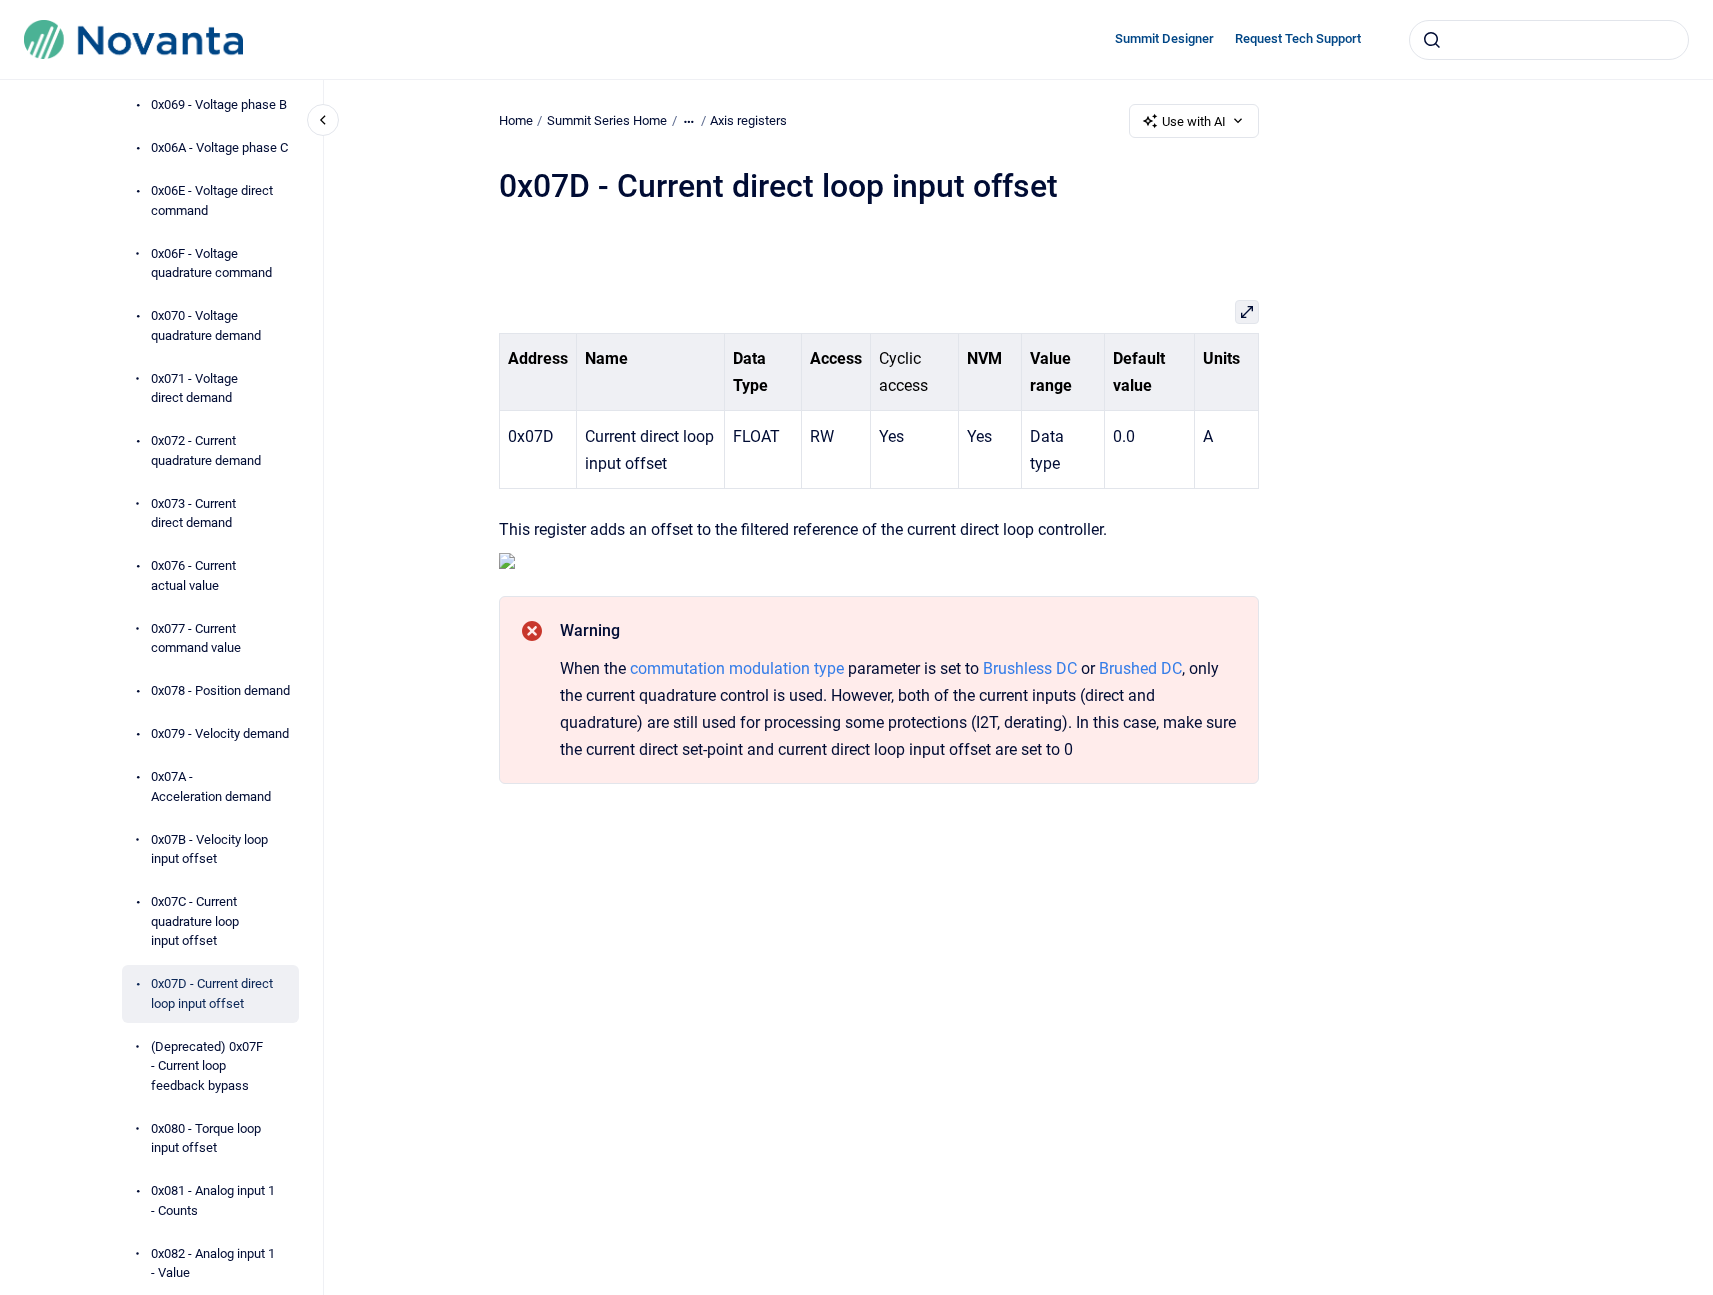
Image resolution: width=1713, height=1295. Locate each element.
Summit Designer (1164, 38)
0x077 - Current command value (196, 638)
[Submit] (1432, 40)
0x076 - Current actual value (193, 575)
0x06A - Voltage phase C (219, 147)
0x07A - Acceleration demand (211, 786)
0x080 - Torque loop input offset (206, 1138)
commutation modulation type (737, 668)
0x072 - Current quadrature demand (206, 450)
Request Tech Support (1298, 38)
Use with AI (1194, 121)
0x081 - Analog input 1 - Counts (213, 1200)
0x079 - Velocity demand (220, 733)
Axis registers (748, 120)
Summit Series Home (607, 120)
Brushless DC (1030, 668)
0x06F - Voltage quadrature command (211, 263)
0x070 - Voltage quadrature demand (206, 325)
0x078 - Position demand (220, 690)
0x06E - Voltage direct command (212, 200)
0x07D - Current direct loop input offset (212, 993)
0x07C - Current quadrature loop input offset (195, 921)
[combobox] (1549, 40)
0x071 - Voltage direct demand (194, 388)
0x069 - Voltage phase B (219, 104)
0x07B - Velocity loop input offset (209, 849)
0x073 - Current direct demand (193, 513)
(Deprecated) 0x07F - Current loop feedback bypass (207, 1066)
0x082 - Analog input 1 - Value (213, 1263)
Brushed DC (1140, 668)
